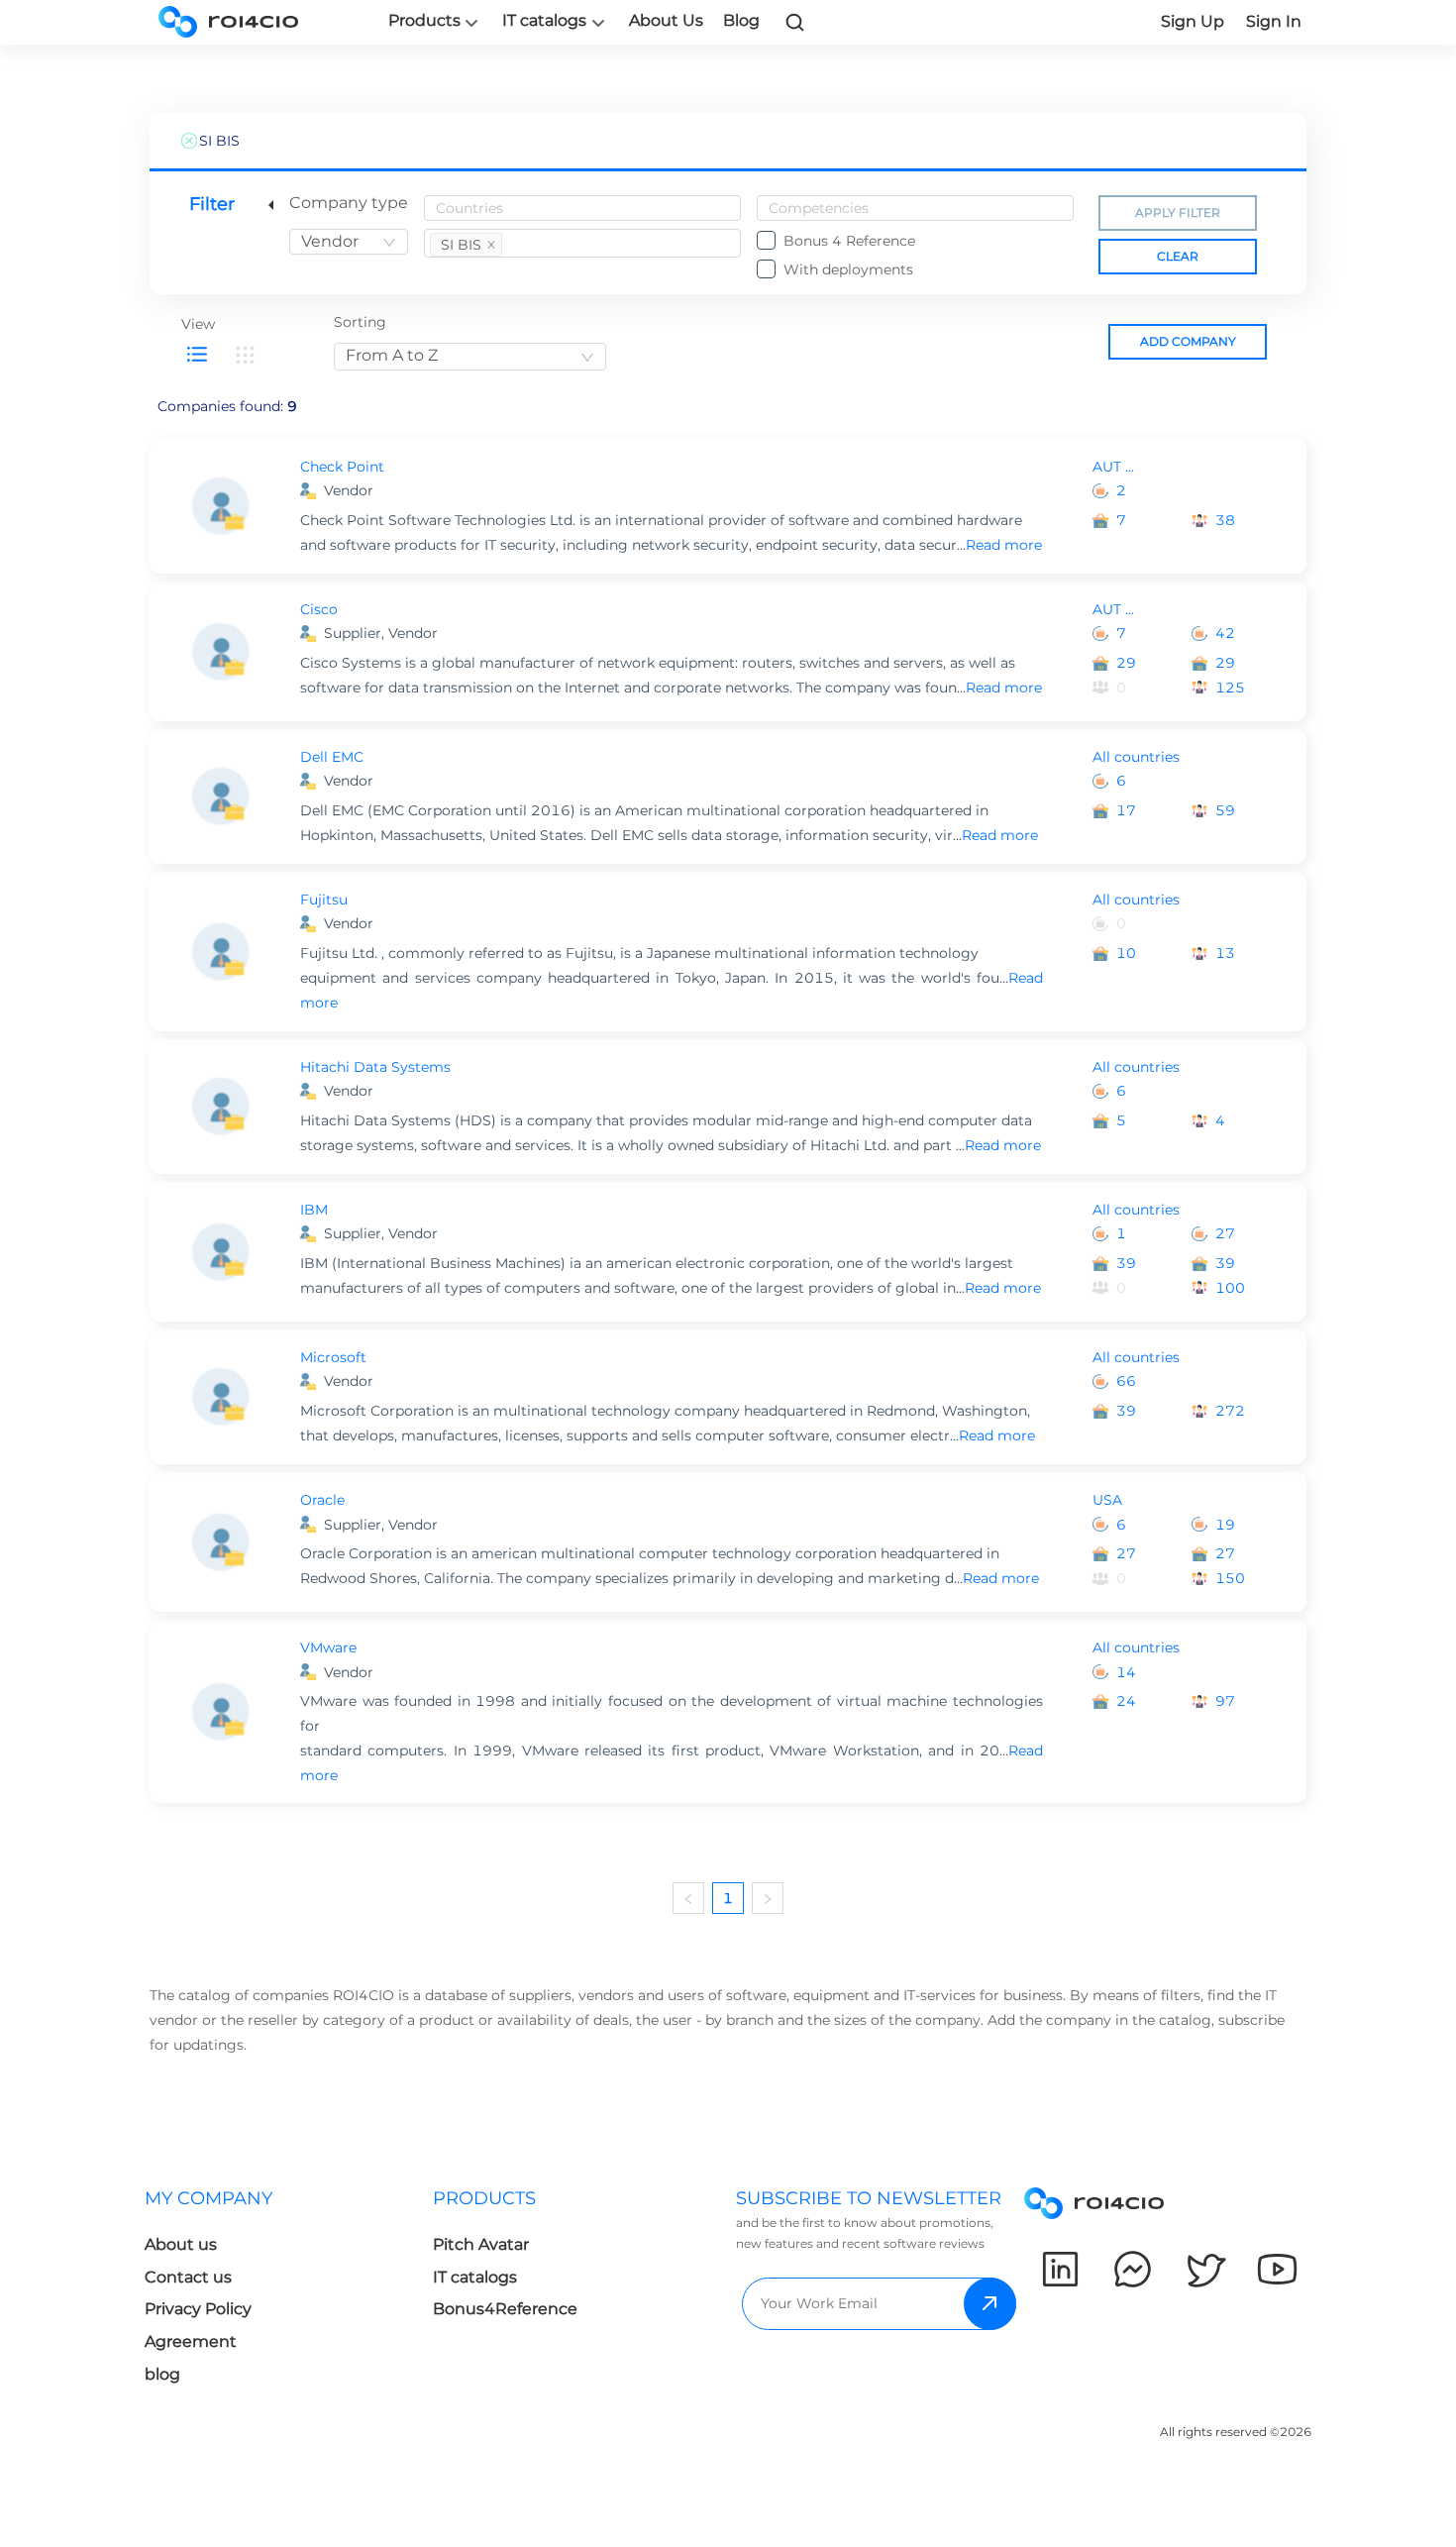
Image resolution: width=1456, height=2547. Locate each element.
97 (1225, 1701)
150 (1230, 1578)
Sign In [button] (1274, 21)
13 (1225, 953)
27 (1225, 1233)
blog (162, 2374)
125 (1230, 688)
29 (1126, 663)
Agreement (191, 2341)
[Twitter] (1205, 2269)
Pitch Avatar (481, 2244)
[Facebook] (1133, 2269)
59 (1225, 810)
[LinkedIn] (1060, 2269)
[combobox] (349, 242)
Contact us (188, 2277)
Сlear (1178, 256)
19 (1225, 1525)
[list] (197, 355)
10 (1126, 953)
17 (1126, 810)
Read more (1004, 545)
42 (1225, 633)
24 (1126, 1701)
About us (181, 2244)
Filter (212, 204)
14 (1126, 1672)
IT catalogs (544, 21)
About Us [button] (666, 20)
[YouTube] (1277, 2269)
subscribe (990, 2304)
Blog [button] (741, 20)
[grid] (245, 355)
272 (1230, 1411)
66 (1126, 1381)
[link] (795, 22)
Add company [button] (1188, 341)
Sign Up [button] (1193, 21)
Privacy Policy (198, 2309)
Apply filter (1178, 212)
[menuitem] (289, 2292)
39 (1126, 1263)
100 (1230, 1288)
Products (424, 21)
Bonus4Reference (505, 2309)
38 (1225, 520)
